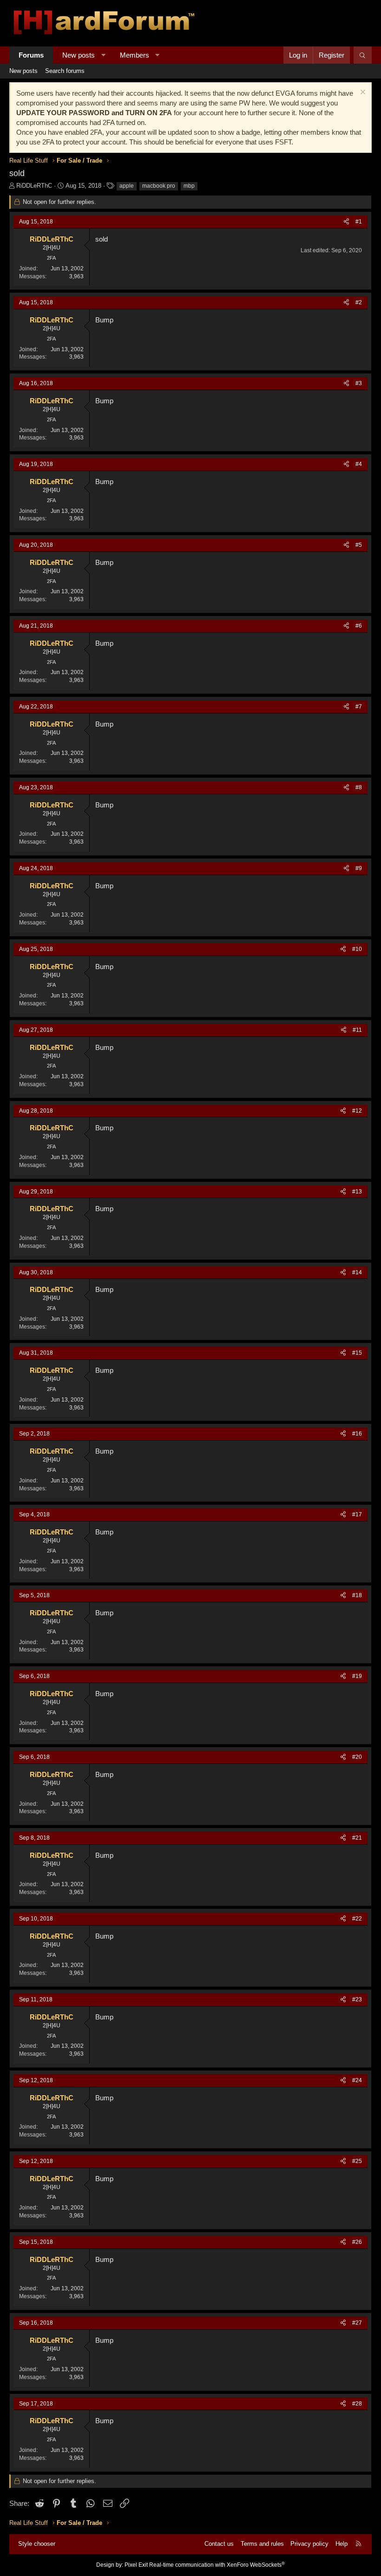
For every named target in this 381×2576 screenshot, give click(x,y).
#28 (357, 2404)
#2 (359, 302)
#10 (357, 949)
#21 (357, 1838)
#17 (357, 1514)
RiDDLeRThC (34, 186)
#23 (357, 1999)
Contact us (219, 2544)
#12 (357, 1111)
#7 (359, 707)
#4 (359, 464)
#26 (357, 2242)
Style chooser (37, 2544)
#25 (357, 2161)
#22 (357, 1919)
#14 (357, 1272)
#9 (359, 868)
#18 (357, 1595)
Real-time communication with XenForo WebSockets (217, 2565)
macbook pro (159, 186)
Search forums (65, 71)
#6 (359, 626)
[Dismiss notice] (362, 93)
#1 (359, 222)
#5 (359, 545)
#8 (359, 787)
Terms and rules (262, 2544)
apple (127, 186)
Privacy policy (309, 2544)
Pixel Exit (136, 2565)
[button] (103, 55)
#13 (357, 1192)
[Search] (363, 55)
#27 (357, 2323)
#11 (357, 1030)
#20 (357, 1757)
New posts (79, 55)
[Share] (346, 222)
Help (342, 2544)
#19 (357, 1676)
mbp (189, 186)
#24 (357, 2080)
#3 (359, 383)
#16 (357, 1434)
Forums (31, 55)
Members (135, 55)
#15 (357, 1353)
